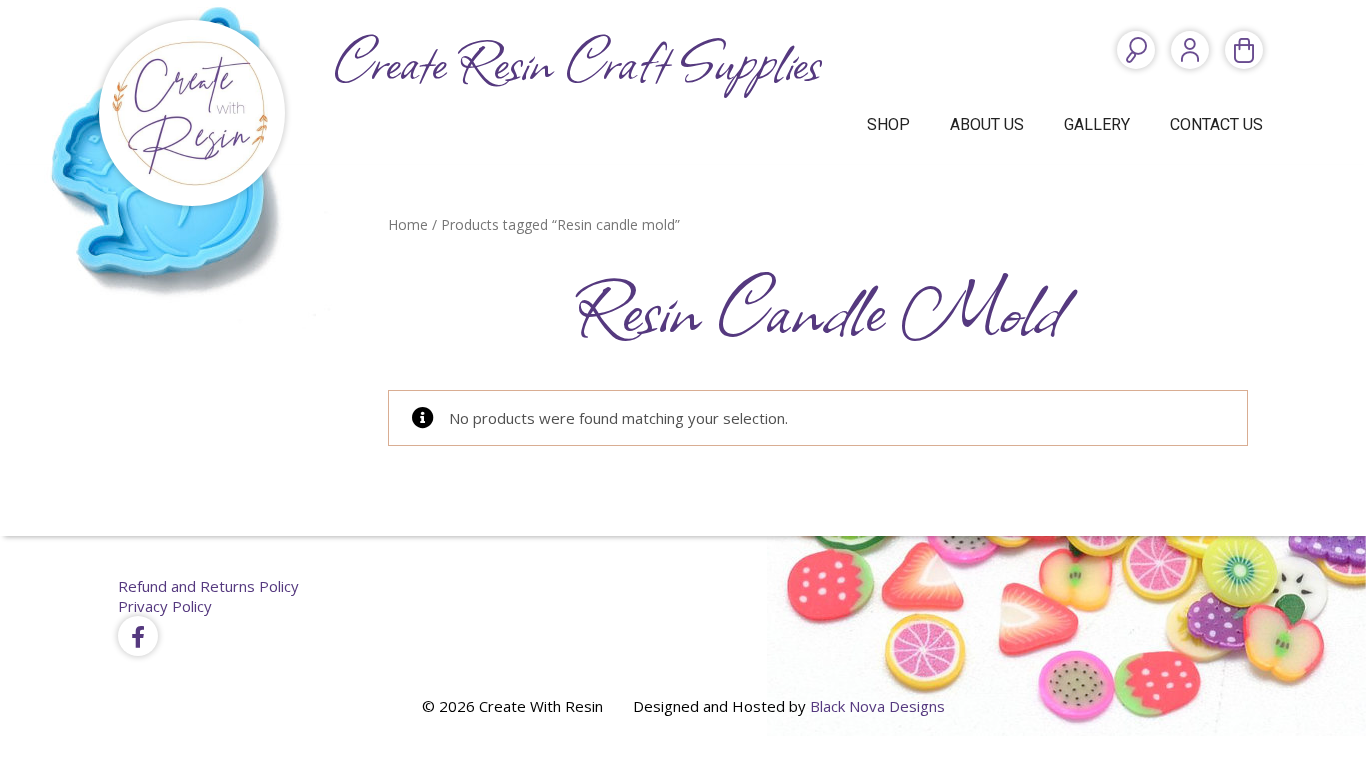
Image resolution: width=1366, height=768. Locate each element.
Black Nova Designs (877, 706)
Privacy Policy (165, 606)
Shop (888, 124)
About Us (987, 124)
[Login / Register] (1190, 50)
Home (408, 224)
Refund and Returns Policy (208, 586)
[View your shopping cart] (1244, 50)
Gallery (1097, 124)
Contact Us (1216, 124)
